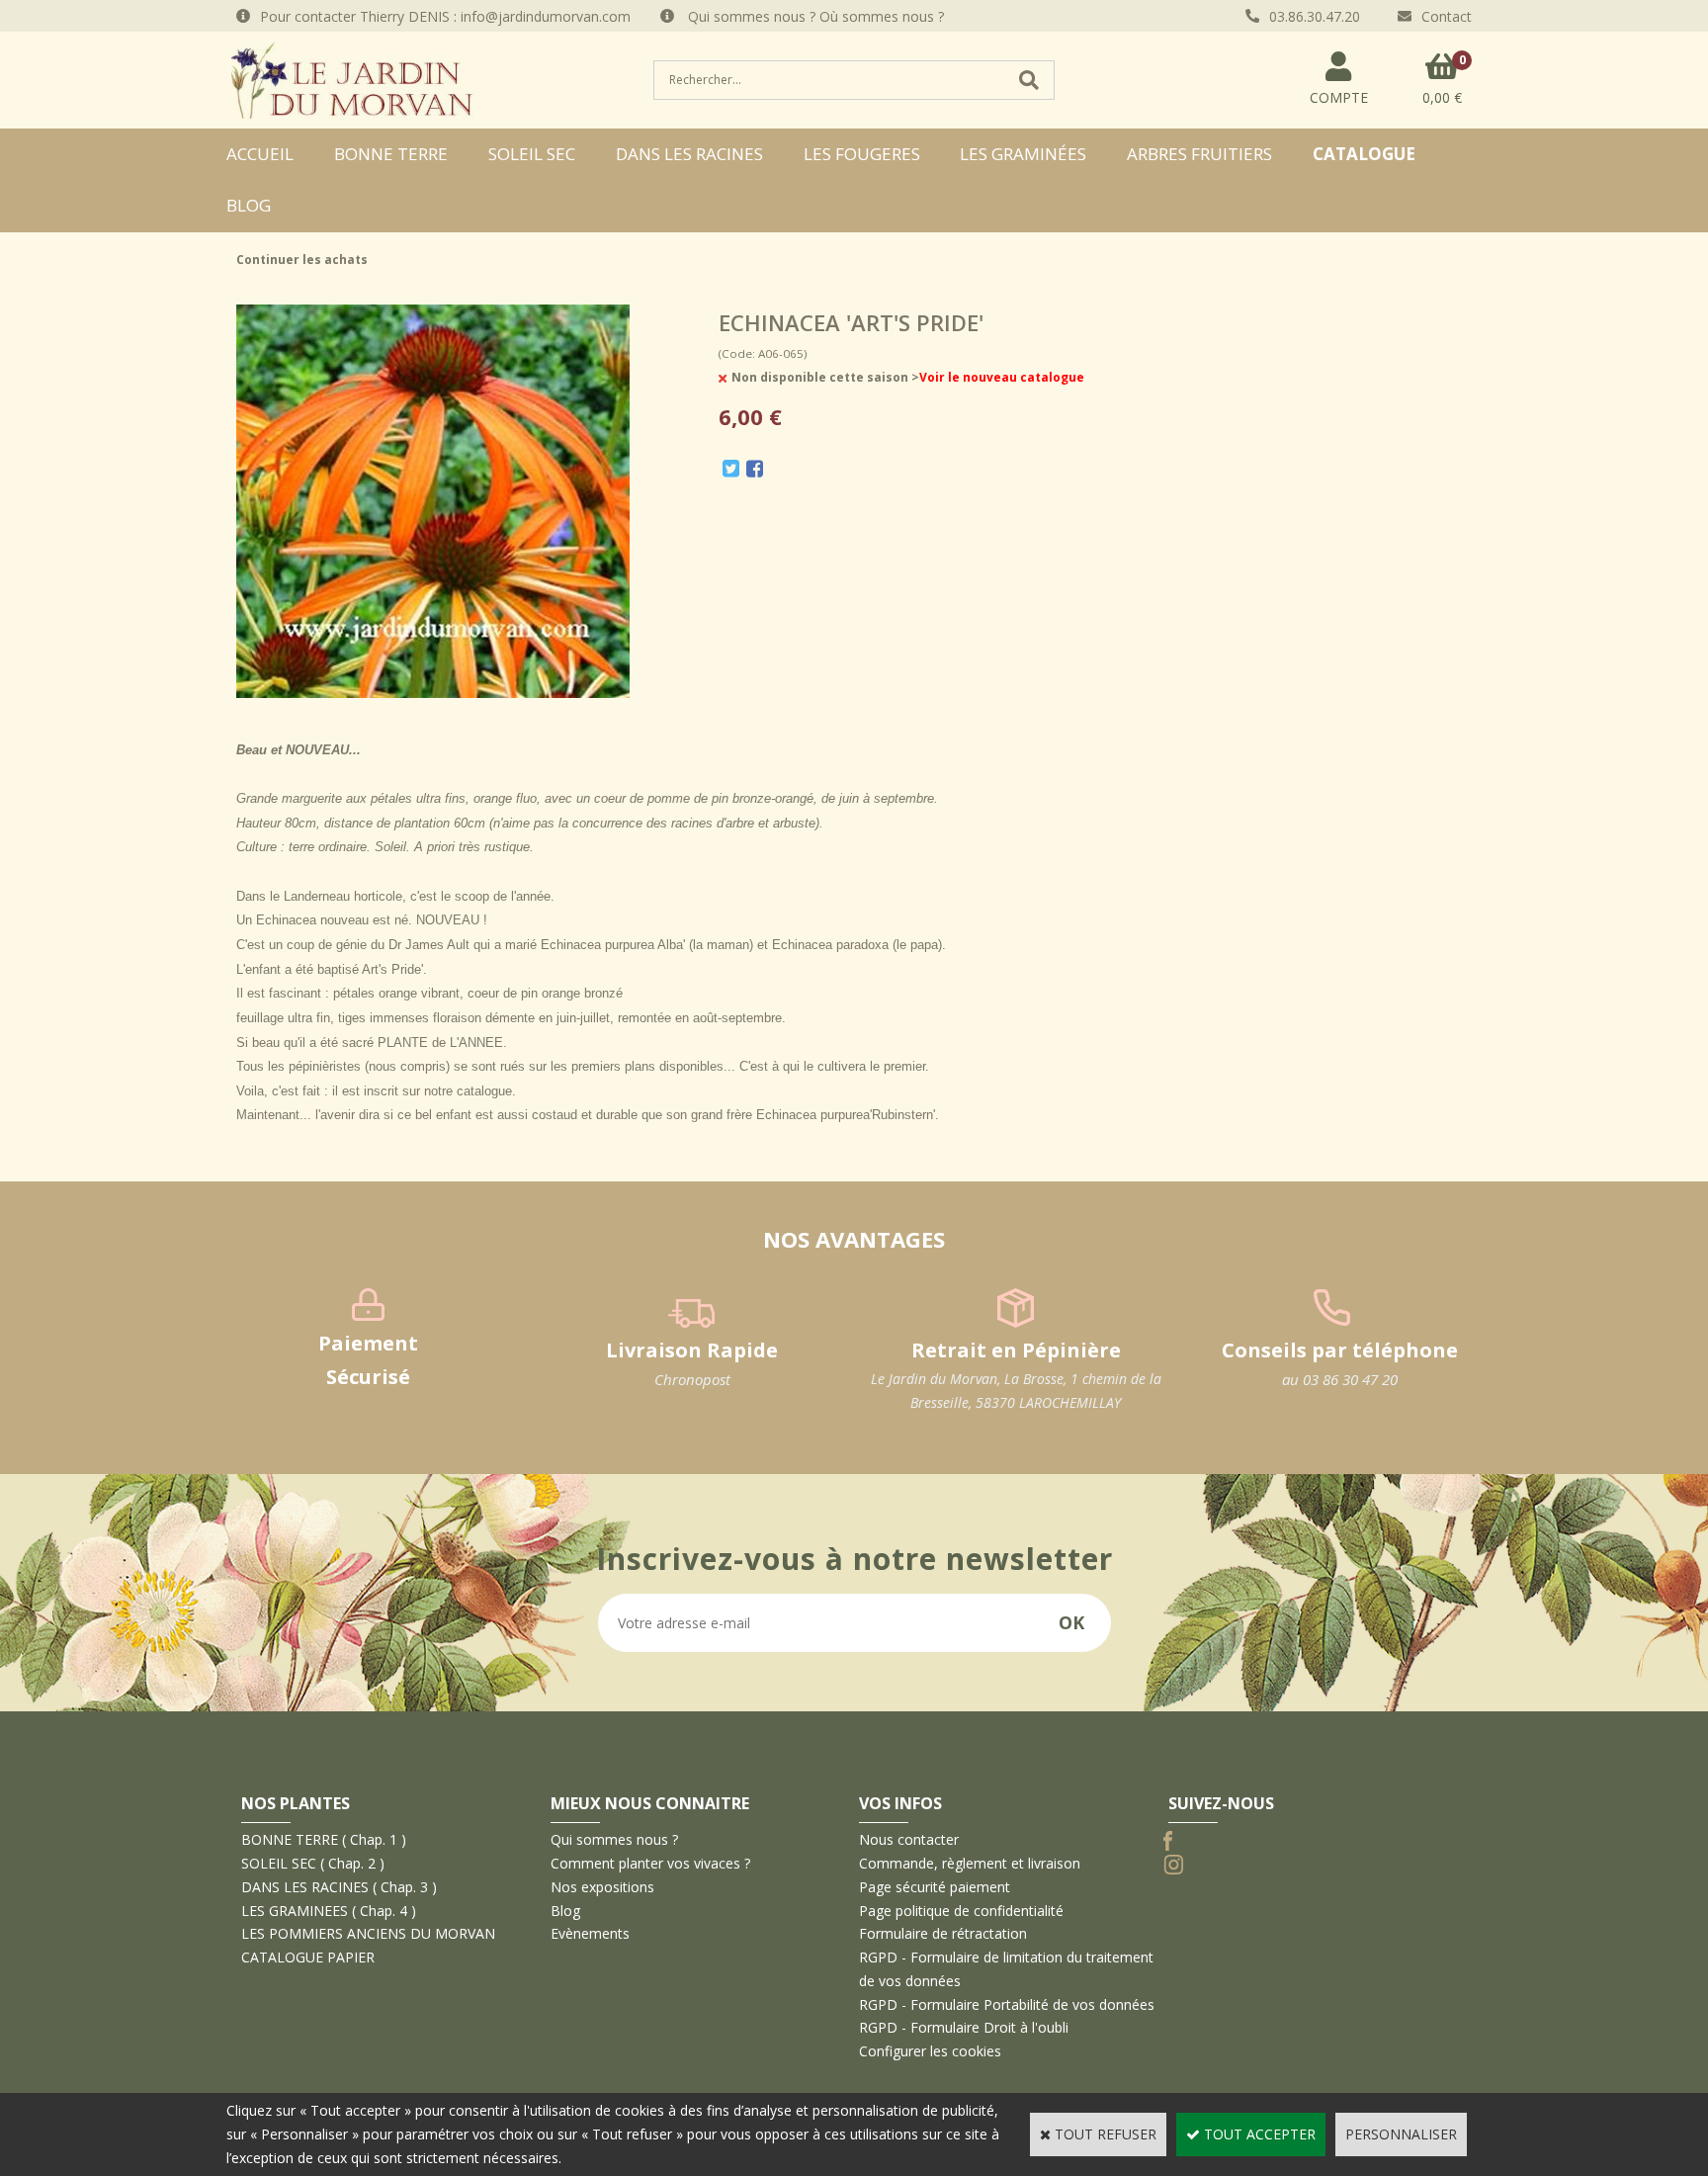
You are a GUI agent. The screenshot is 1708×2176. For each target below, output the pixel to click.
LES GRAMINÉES (1023, 154)
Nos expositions (602, 1887)
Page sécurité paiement (935, 1887)
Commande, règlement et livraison (970, 1863)
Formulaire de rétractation (943, 1933)
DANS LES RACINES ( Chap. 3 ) (339, 1887)
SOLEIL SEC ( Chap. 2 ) (313, 1863)
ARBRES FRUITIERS (1199, 154)
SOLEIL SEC (532, 154)
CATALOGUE (1364, 154)
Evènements (590, 1933)
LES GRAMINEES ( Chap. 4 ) (329, 1911)
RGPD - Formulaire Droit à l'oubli (964, 2027)
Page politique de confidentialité (961, 1911)
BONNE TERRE (391, 154)
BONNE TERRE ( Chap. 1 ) (324, 1839)
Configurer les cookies (930, 2051)
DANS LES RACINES (689, 154)
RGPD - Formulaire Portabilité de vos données (1007, 2004)
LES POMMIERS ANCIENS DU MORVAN (368, 1933)
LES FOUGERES (862, 154)
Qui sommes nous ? (614, 1839)
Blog (249, 205)
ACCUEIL (260, 154)
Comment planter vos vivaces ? (650, 1863)
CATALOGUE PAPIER (308, 1957)
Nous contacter (909, 1839)
